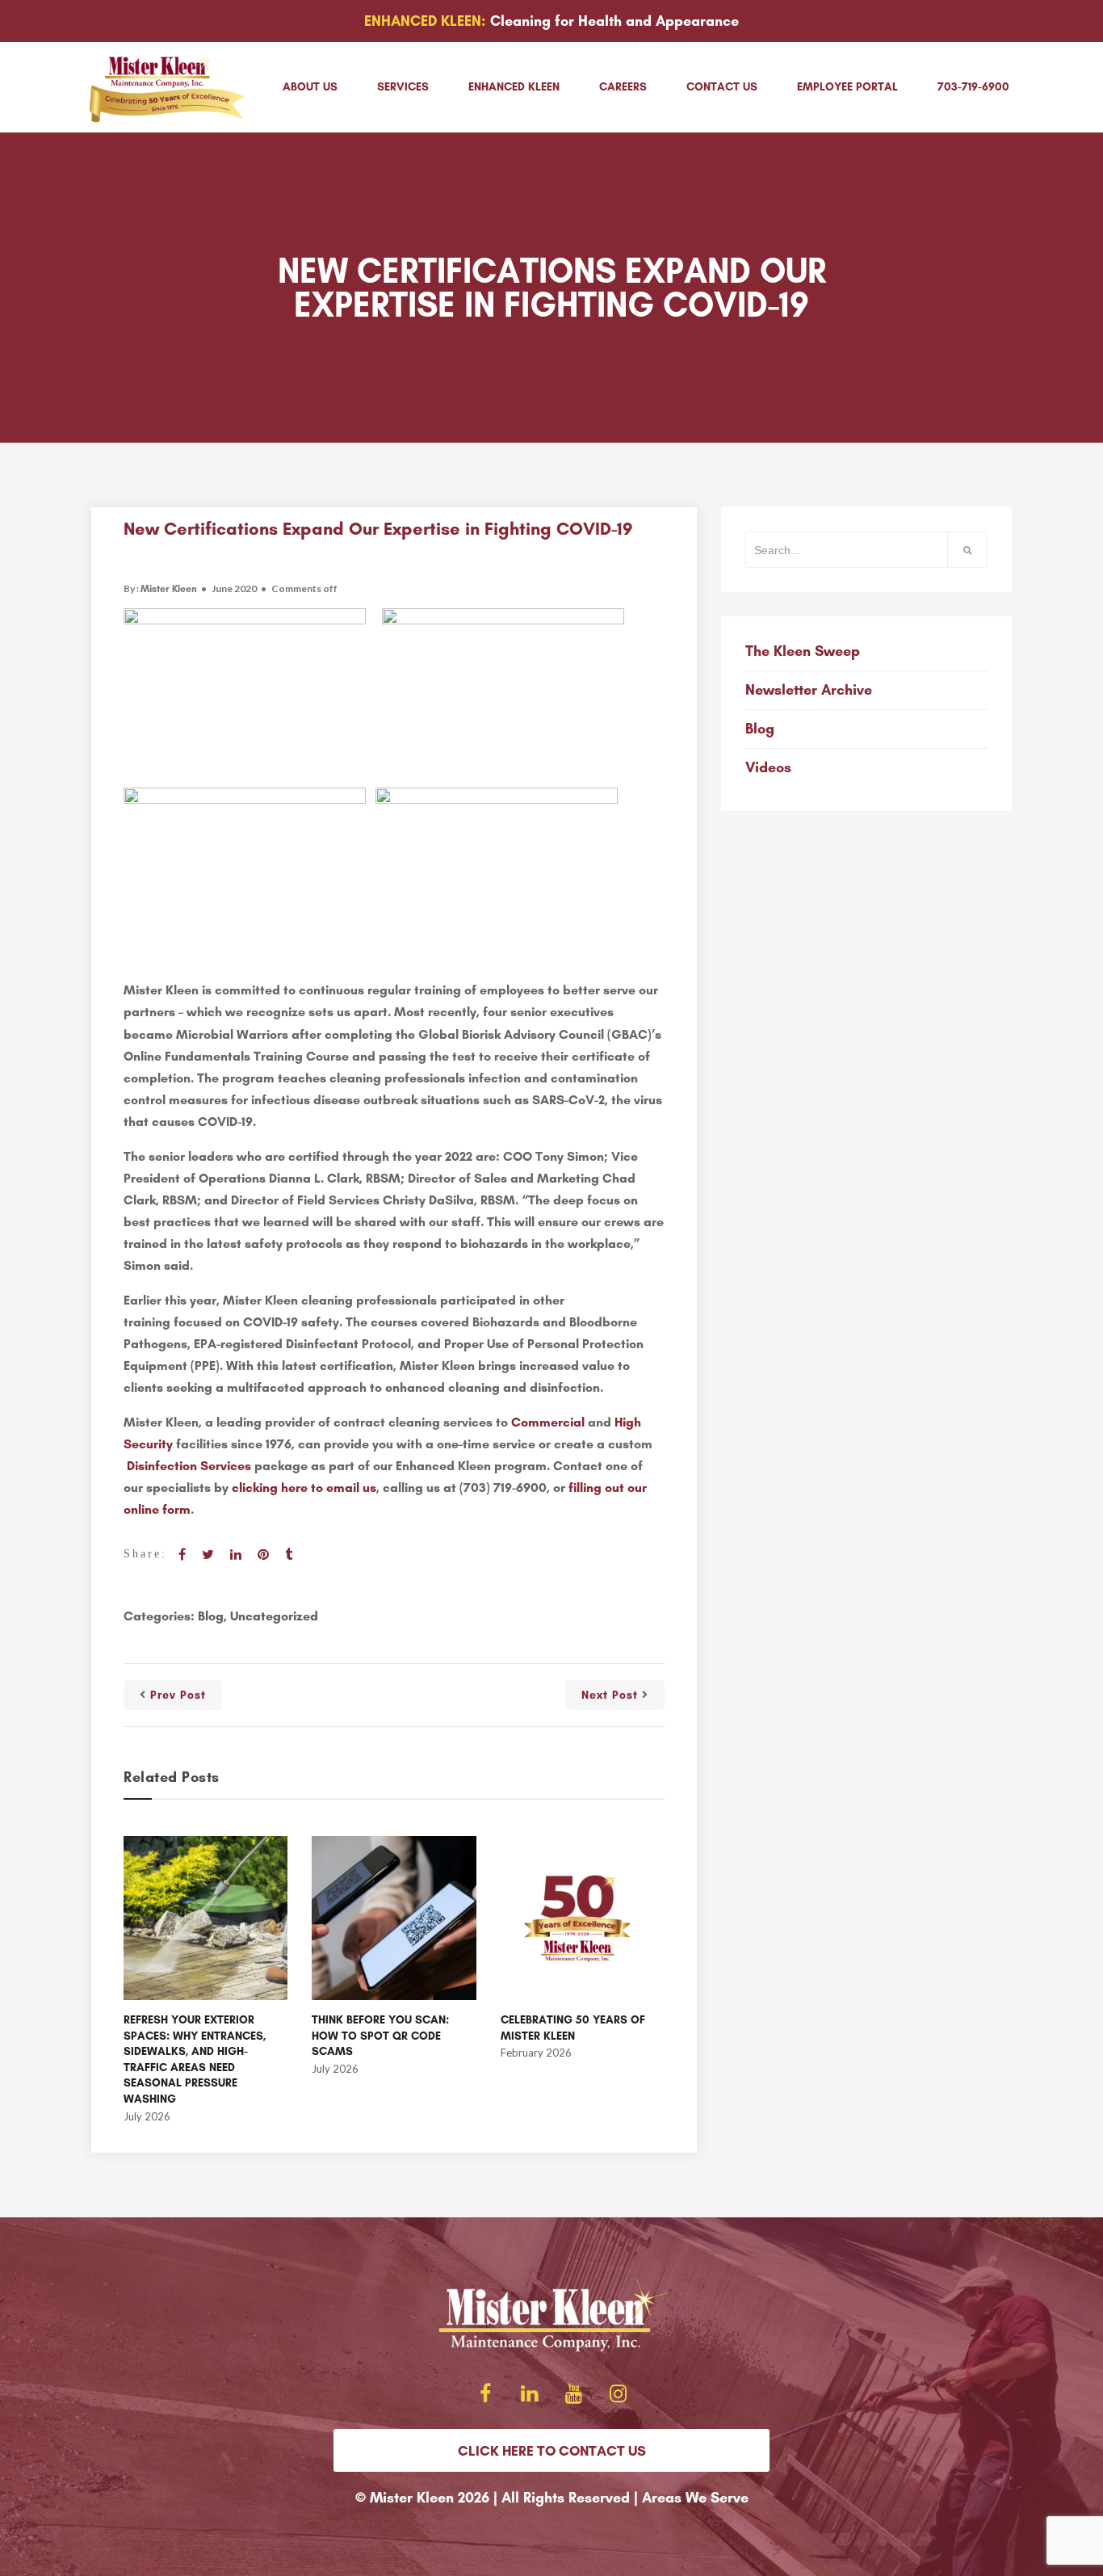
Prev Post (178, 1695)
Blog (211, 1616)
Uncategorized (274, 1616)
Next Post (610, 1695)
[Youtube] (574, 2393)
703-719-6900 (973, 87)
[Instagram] (619, 2393)
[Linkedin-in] (530, 2393)
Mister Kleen (169, 589)
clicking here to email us (304, 1488)
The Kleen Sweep (803, 651)
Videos (768, 767)
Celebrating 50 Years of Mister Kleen (573, 2028)
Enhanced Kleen (514, 87)
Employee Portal (847, 87)
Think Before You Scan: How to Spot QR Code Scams (380, 2036)
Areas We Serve (695, 2498)
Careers (623, 87)
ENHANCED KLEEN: (425, 21)
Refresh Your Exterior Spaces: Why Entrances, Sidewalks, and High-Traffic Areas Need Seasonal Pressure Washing (195, 2059)
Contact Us (722, 87)
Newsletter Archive (809, 690)
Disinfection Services (189, 1466)
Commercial (548, 1422)
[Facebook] (485, 2393)
